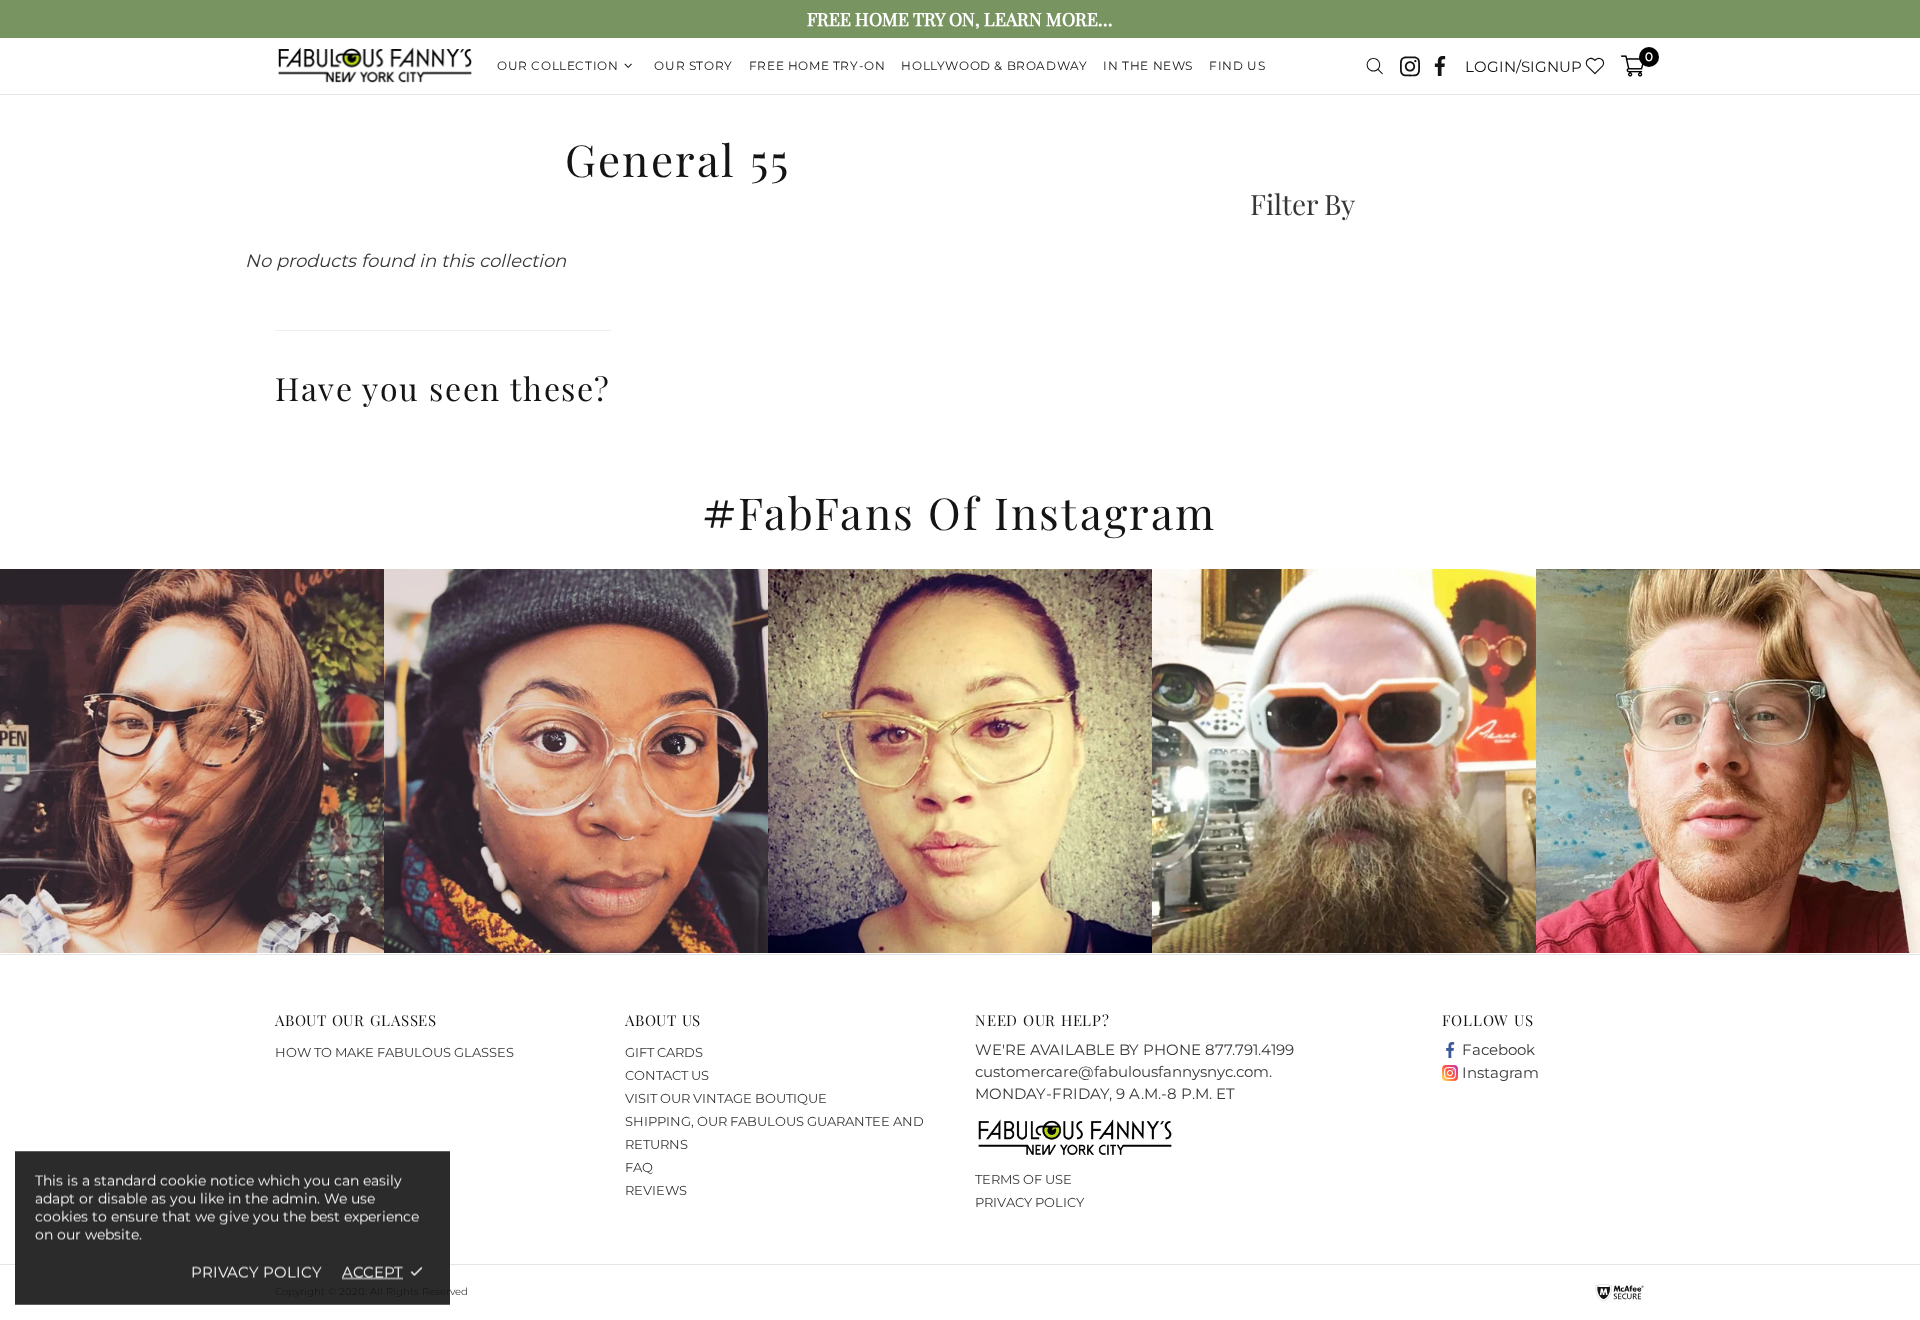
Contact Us (667, 1075)
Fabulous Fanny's (375, 66)
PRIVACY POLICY (1029, 1202)
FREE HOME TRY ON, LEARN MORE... (960, 19)
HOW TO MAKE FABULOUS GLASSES (394, 1052)
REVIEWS (656, 1190)
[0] (1633, 66)
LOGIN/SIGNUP (1523, 66)
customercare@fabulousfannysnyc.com (1122, 1071)
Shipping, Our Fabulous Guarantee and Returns (774, 1132)
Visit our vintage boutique (726, 1098)
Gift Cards (664, 1052)
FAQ (639, 1167)
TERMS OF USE (1023, 1179)
